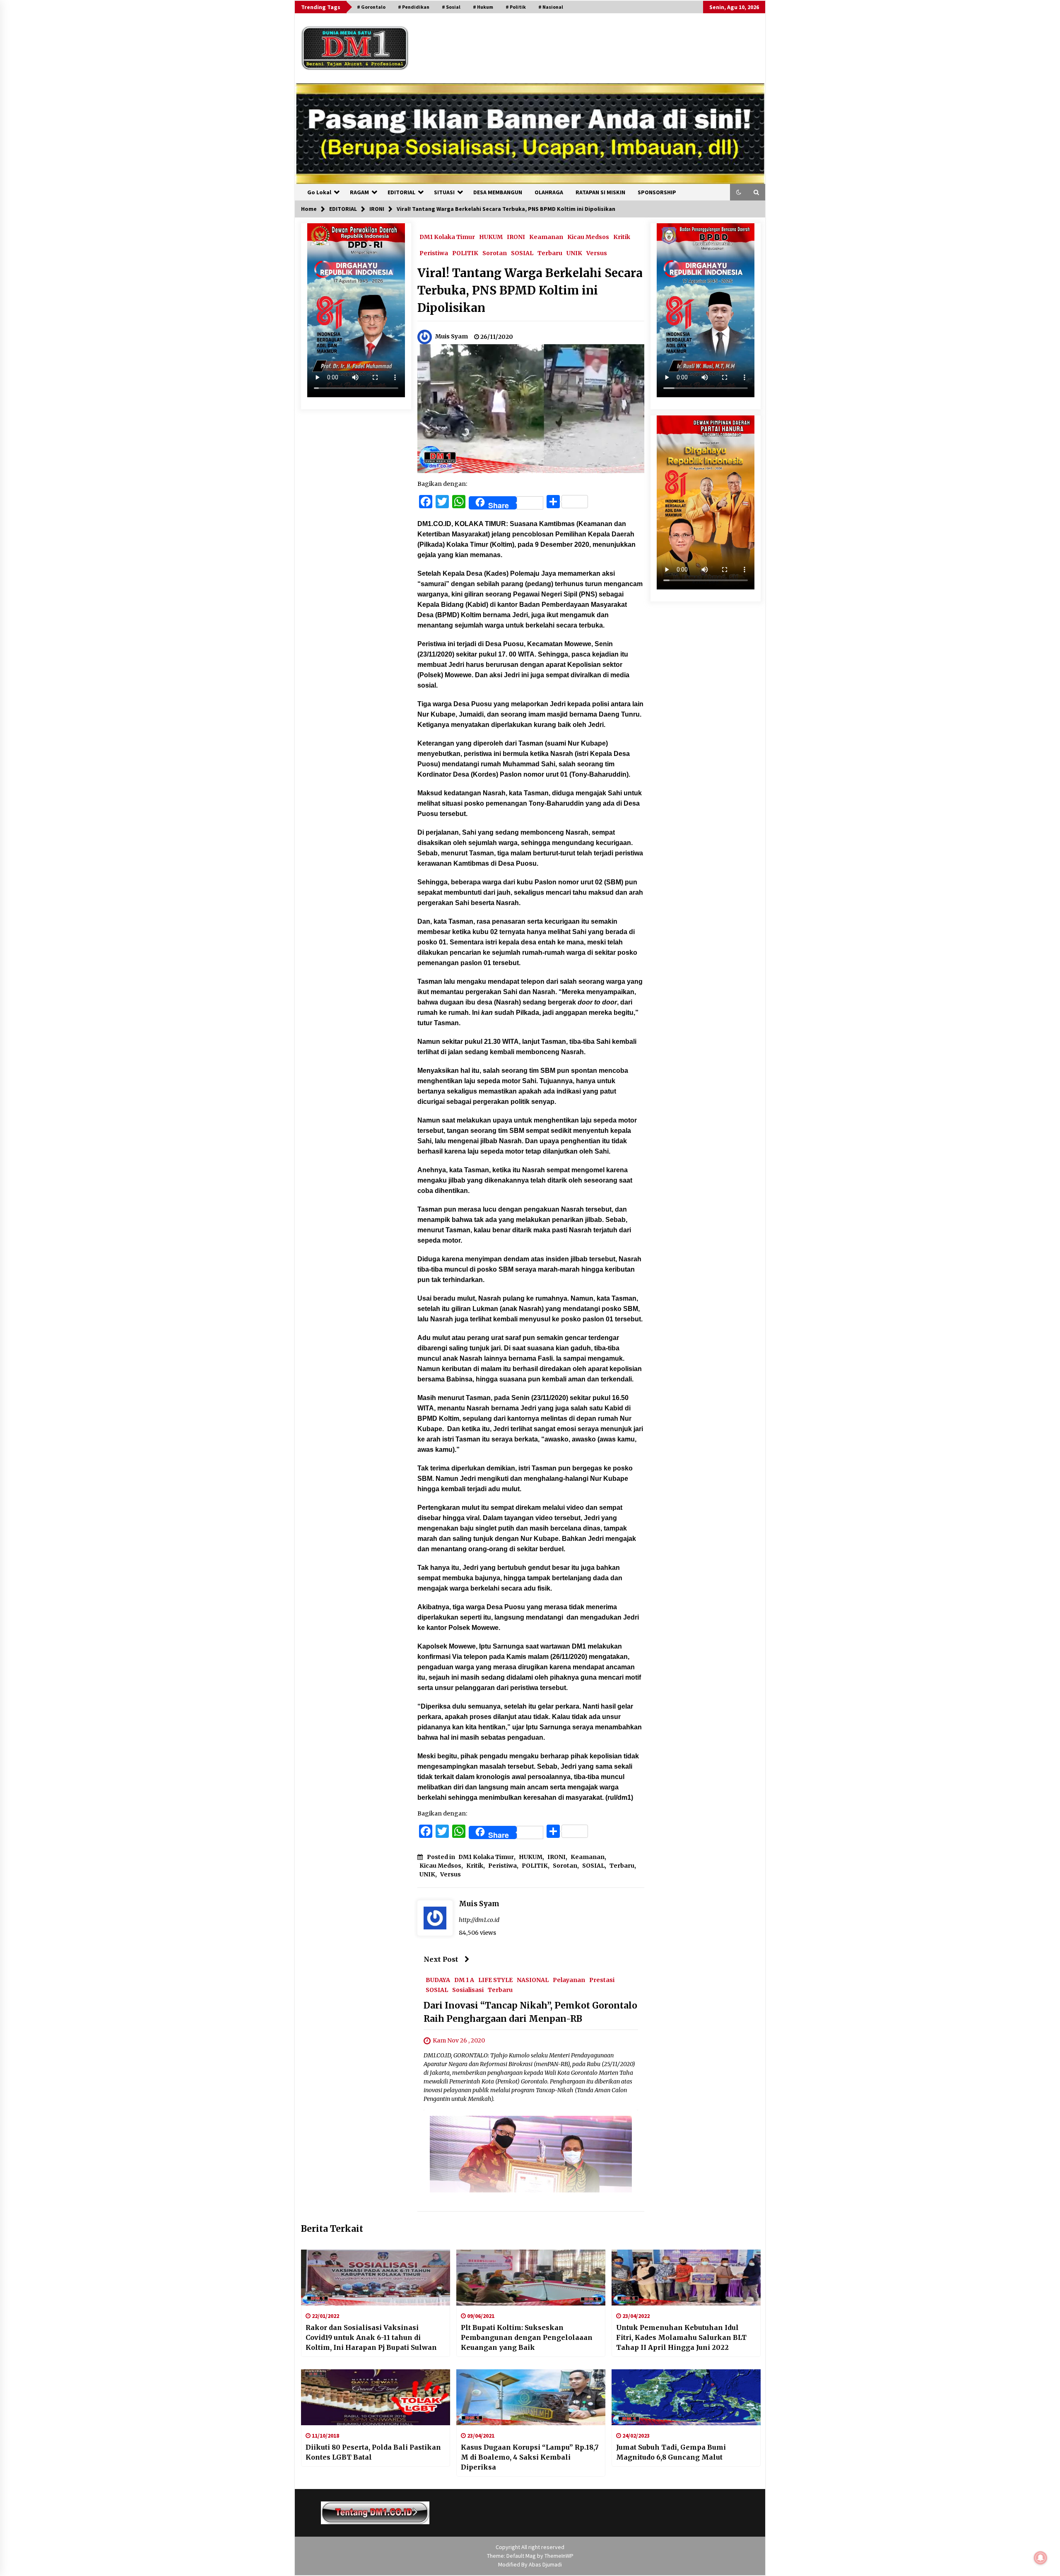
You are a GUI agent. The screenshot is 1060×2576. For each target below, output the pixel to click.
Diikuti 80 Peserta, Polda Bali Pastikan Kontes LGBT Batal (373, 2452)
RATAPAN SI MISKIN (600, 192)
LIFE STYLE (495, 1980)
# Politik (516, 7)
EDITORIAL (401, 192)
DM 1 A (464, 1980)
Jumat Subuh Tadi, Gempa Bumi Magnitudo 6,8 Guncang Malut (671, 2452)
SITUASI (444, 192)
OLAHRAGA (549, 192)
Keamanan (546, 237)
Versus (597, 253)
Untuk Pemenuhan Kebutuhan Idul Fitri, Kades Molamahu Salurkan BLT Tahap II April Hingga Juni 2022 (681, 2337)
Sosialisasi (468, 1989)
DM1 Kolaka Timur (447, 237)
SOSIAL (522, 253)
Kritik (622, 237)
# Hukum (483, 7)
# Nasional (551, 7)
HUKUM (491, 237)
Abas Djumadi (545, 2564)
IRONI (516, 237)
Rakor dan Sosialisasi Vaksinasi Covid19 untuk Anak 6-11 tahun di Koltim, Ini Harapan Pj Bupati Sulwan (371, 2337)
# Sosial (451, 7)
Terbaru (550, 253)
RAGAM (359, 192)
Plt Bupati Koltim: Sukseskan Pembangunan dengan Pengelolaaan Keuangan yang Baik (527, 2337)
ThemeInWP (559, 2556)
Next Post (441, 1959)
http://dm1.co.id (479, 1920)
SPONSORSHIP (657, 192)
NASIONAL (533, 1980)
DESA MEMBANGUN (498, 192)
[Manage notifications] (1041, 2558)
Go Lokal (319, 192)
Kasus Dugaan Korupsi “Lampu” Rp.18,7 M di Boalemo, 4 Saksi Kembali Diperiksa (530, 2457)
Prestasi (602, 1980)
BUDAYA (438, 1980)
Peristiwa (434, 253)
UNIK (574, 253)
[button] (739, 192)
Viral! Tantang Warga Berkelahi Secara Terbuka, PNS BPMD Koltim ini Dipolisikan (530, 290)
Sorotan (495, 253)
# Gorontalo (371, 7)
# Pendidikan (414, 7)
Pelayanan (569, 1980)
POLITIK (465, 253)
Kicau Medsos (588, 237)
